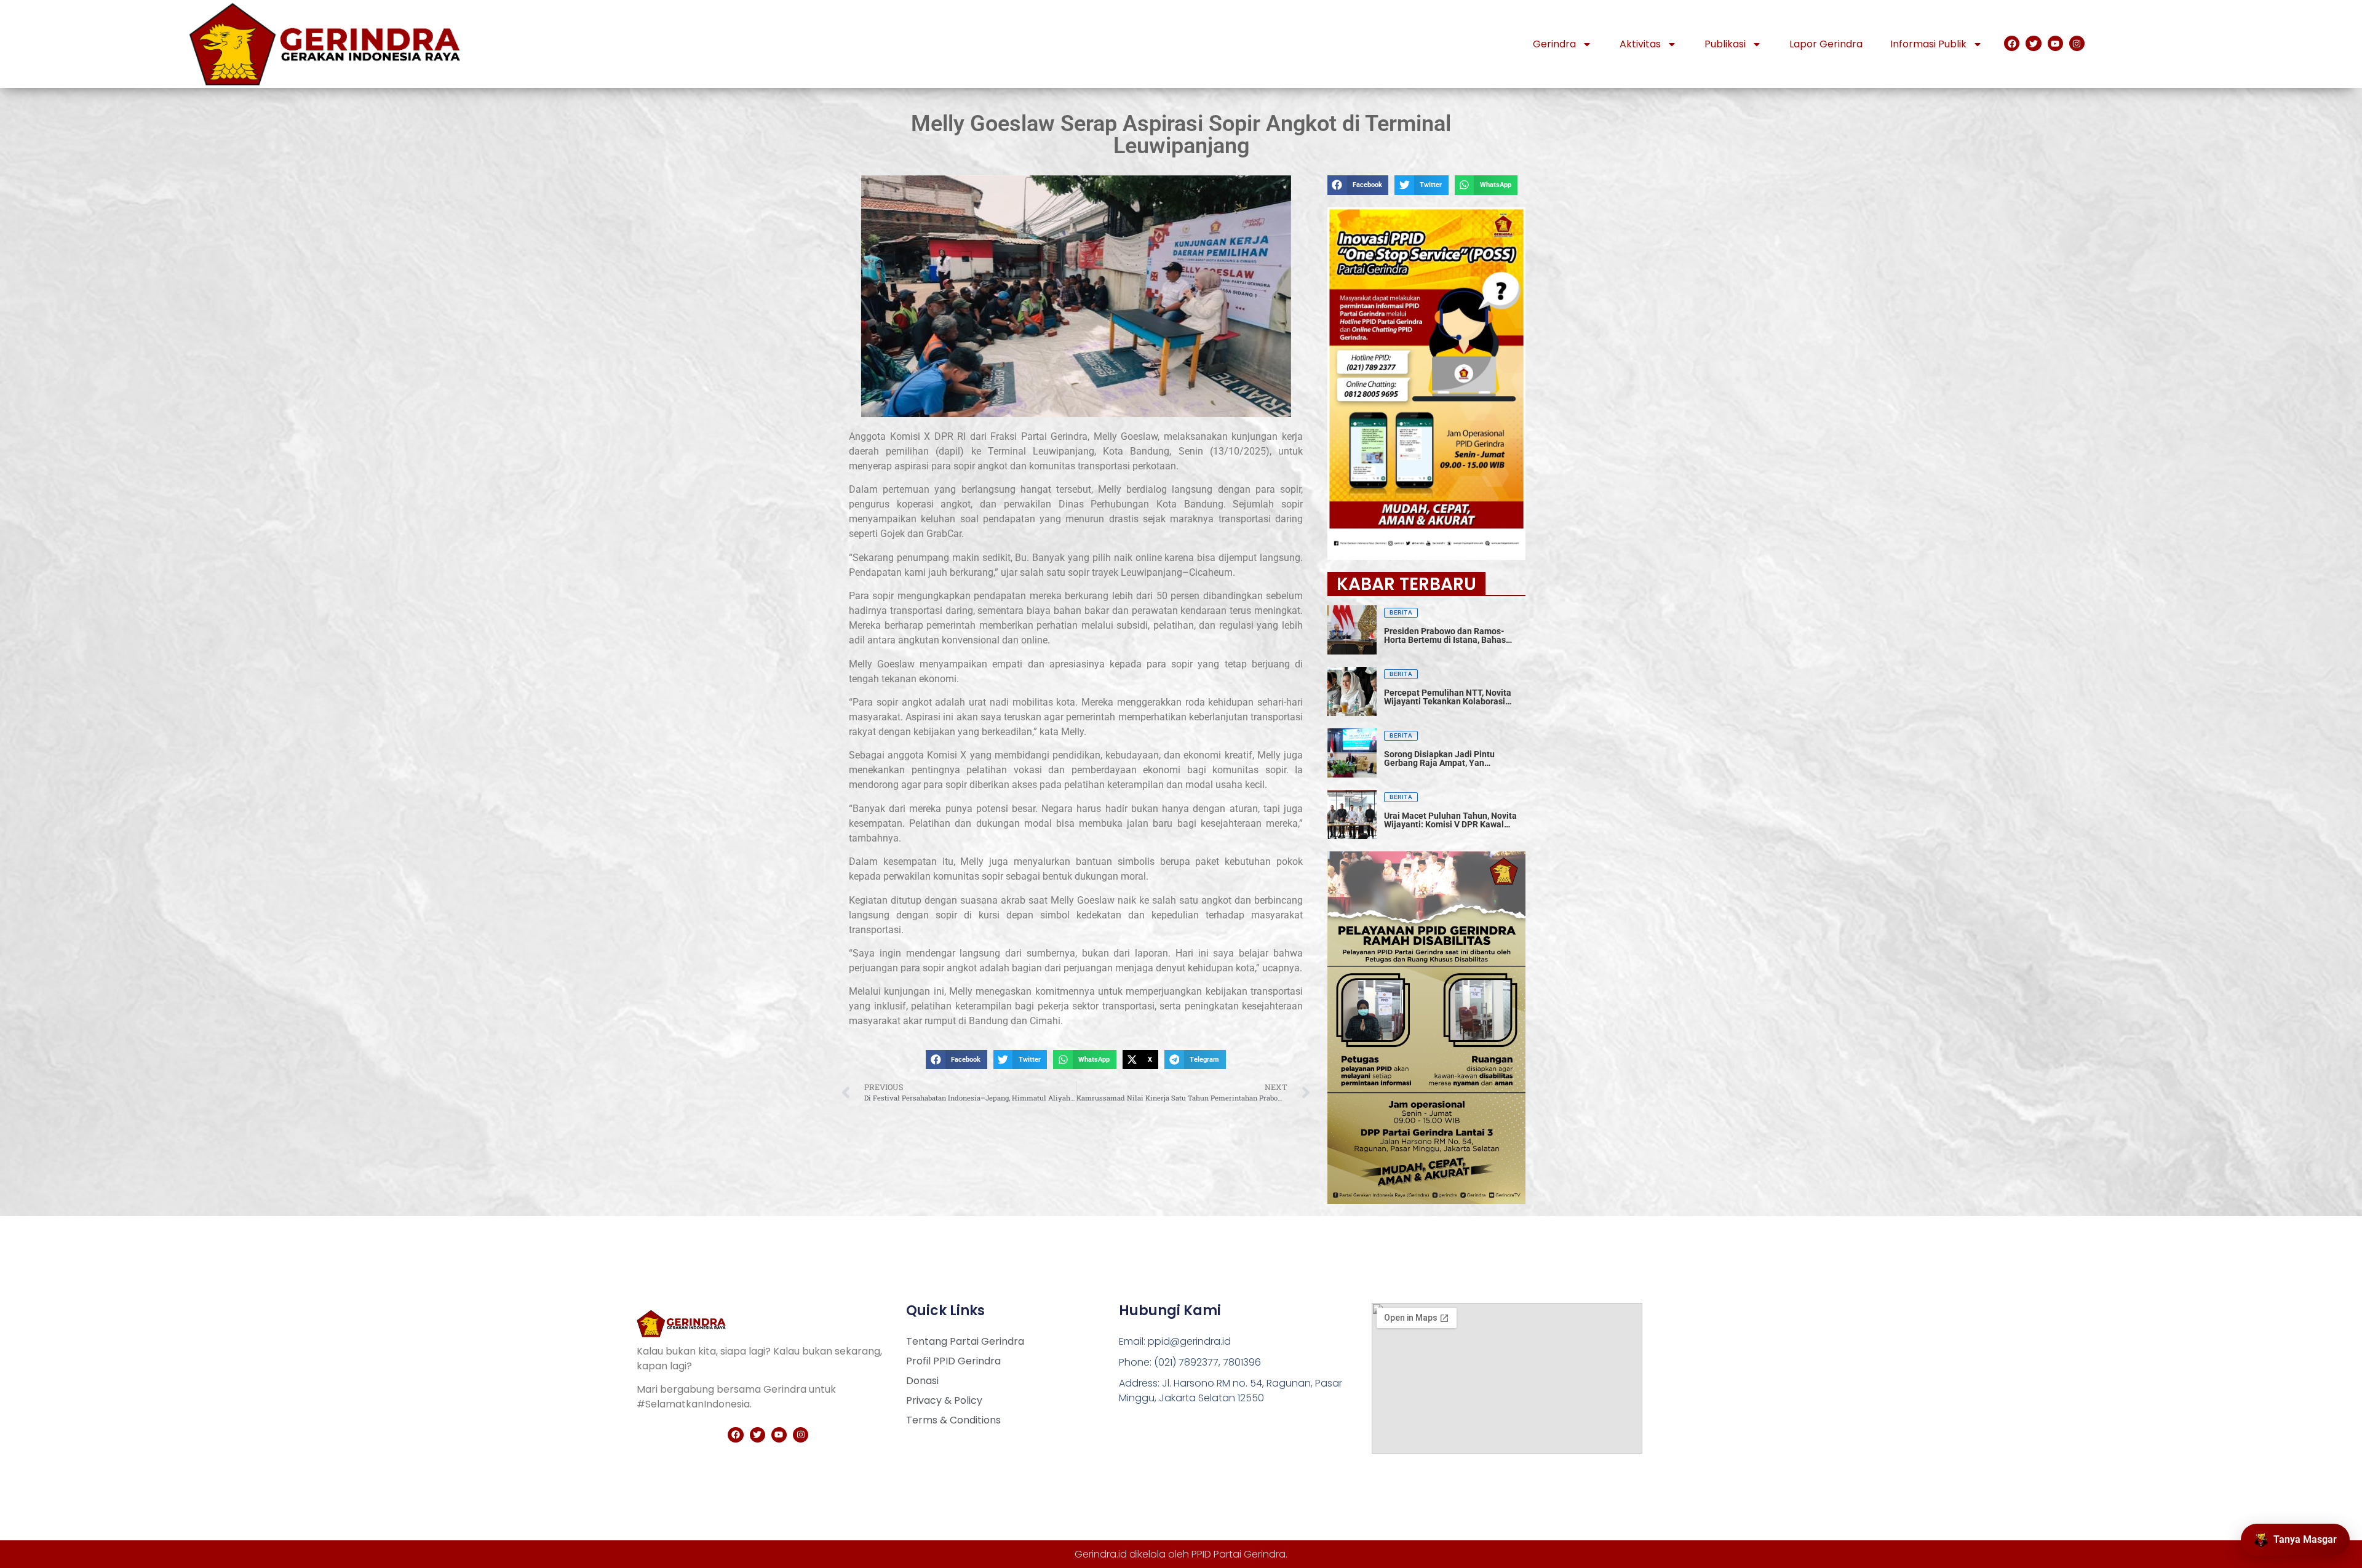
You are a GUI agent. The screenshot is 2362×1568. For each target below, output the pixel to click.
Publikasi (1725, 44)
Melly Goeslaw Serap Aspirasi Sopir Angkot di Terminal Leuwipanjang (1181, 135)
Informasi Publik (1928, 44)
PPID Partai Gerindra (1239, 1554)
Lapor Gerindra (1826, 44)
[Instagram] (2077, 43)
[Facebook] (2012, 43)
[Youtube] (2055, 43)
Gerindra (1554, 44)
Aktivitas (1640, 44)
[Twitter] (2033, 43)
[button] (956, 1060)
